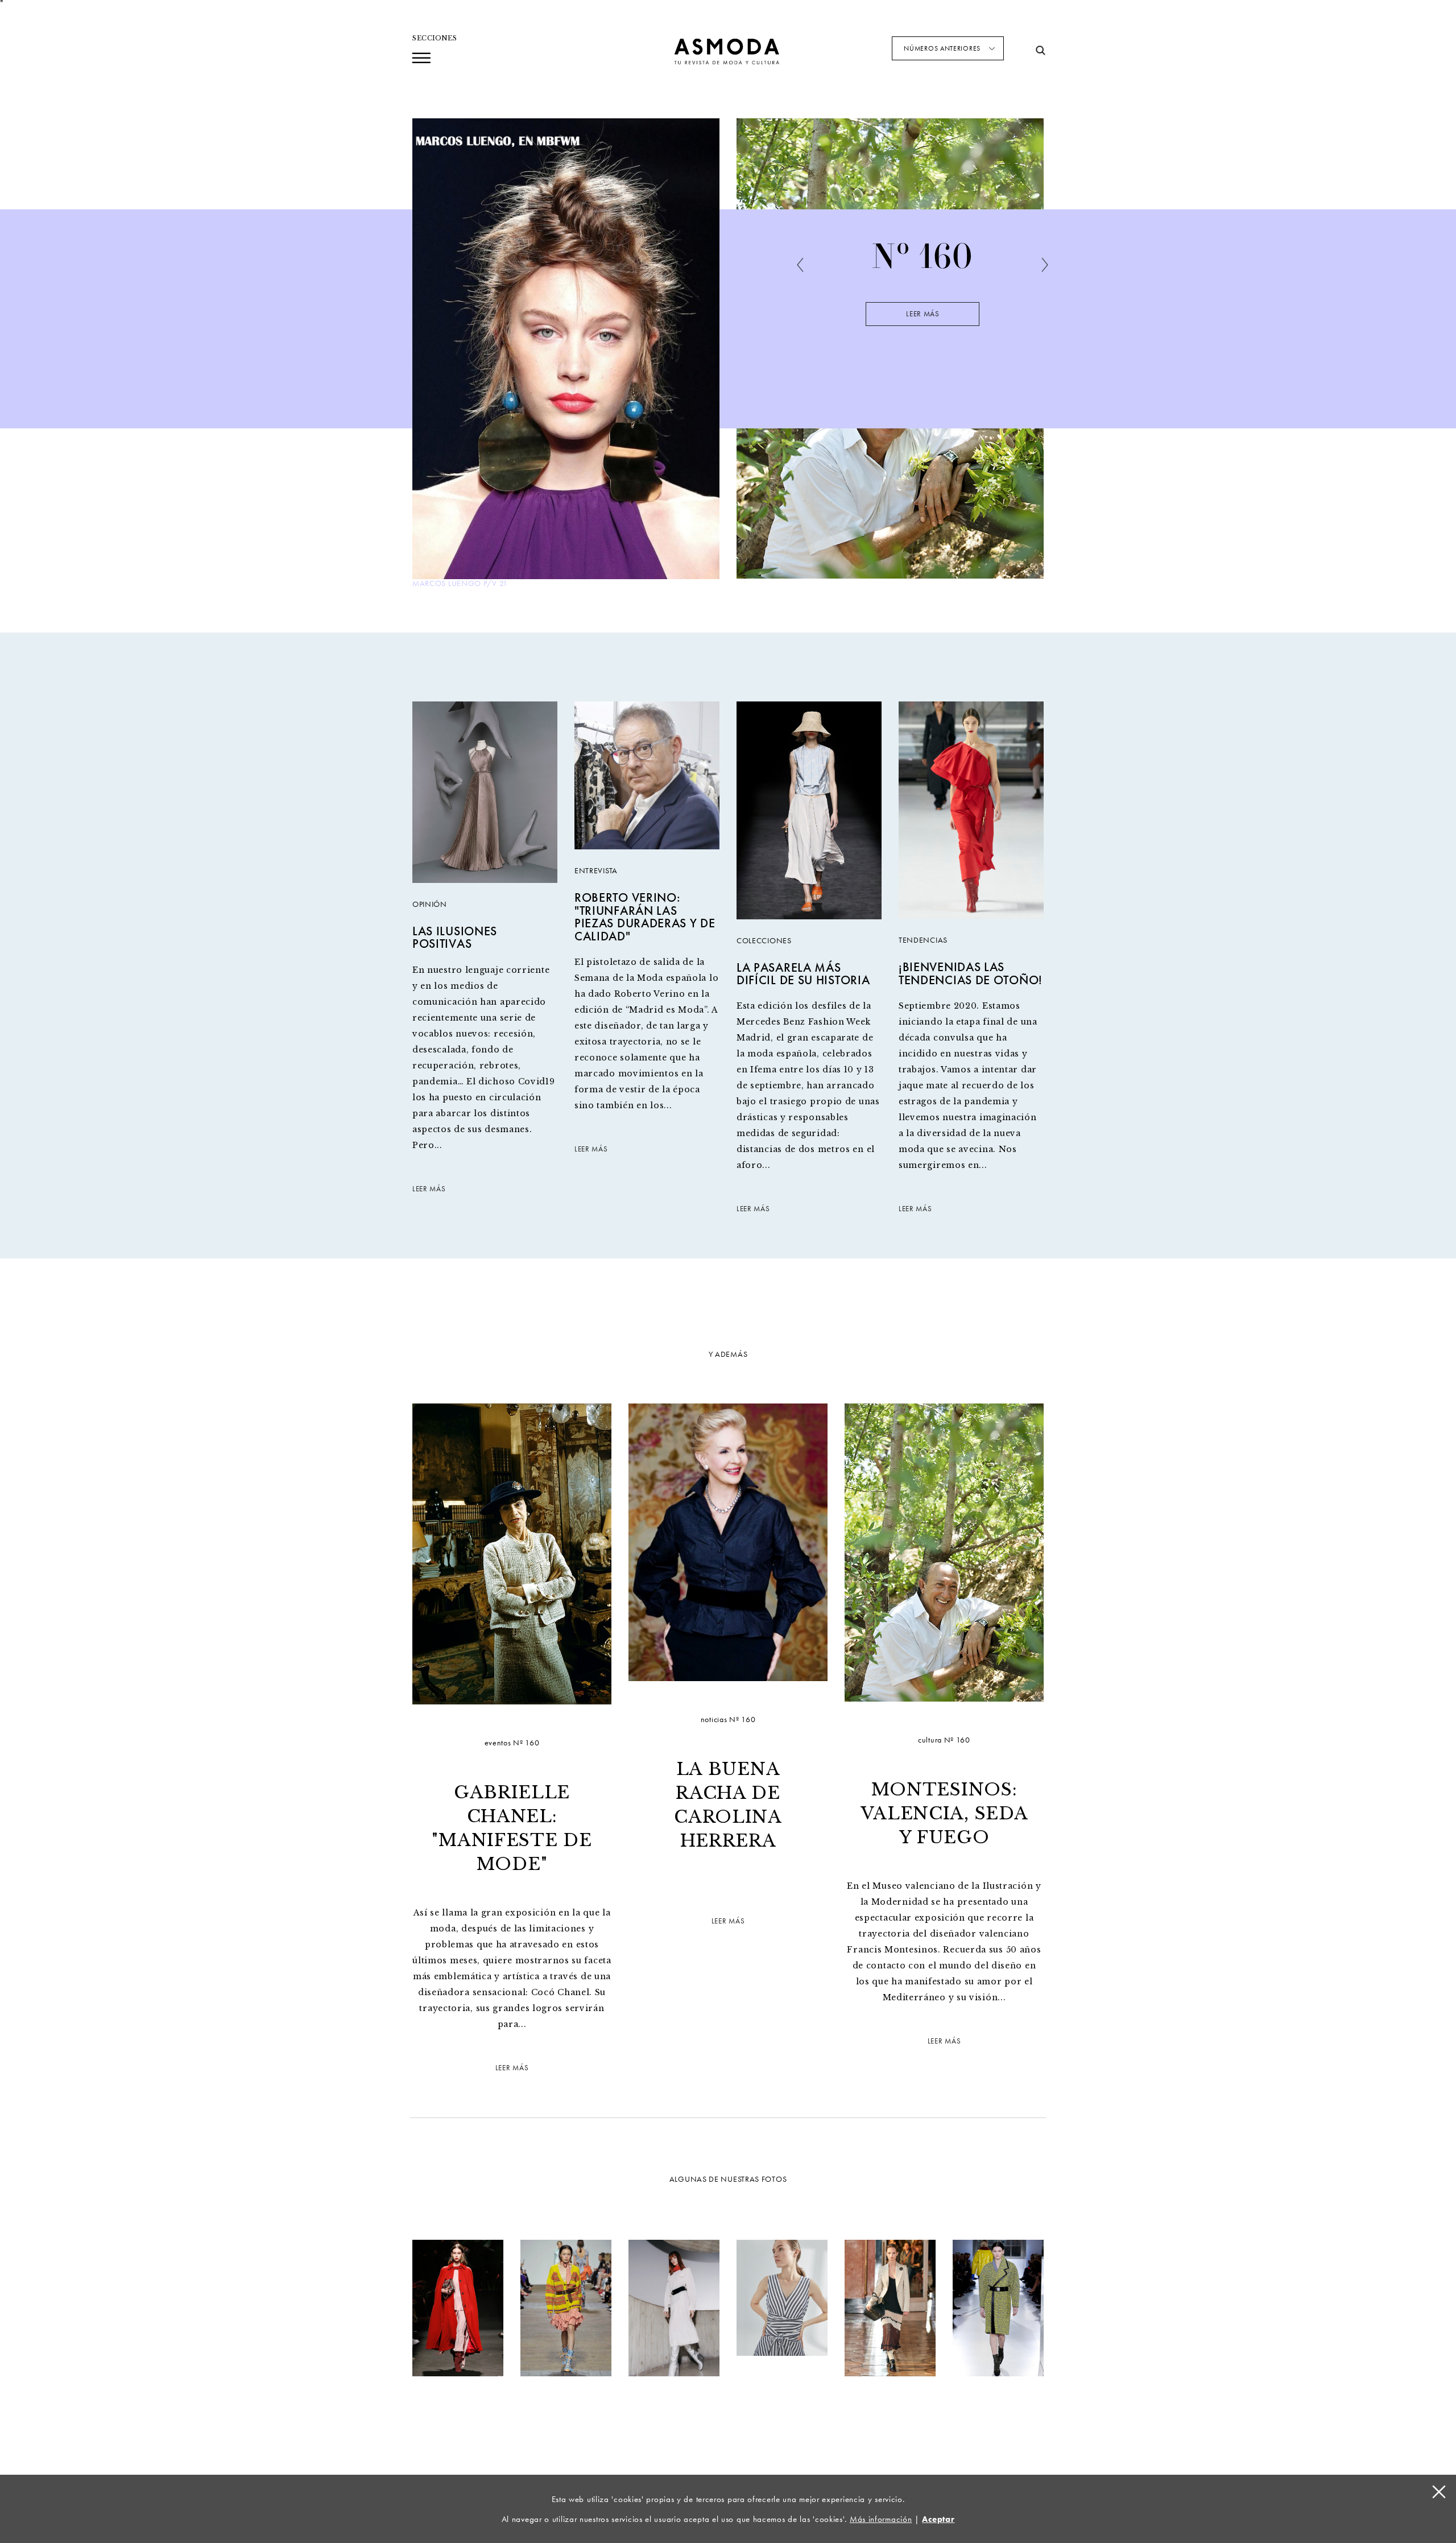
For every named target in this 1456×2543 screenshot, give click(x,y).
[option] (923, 312)
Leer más (923, 314)
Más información (881, 2519)
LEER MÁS (429, 1189)
